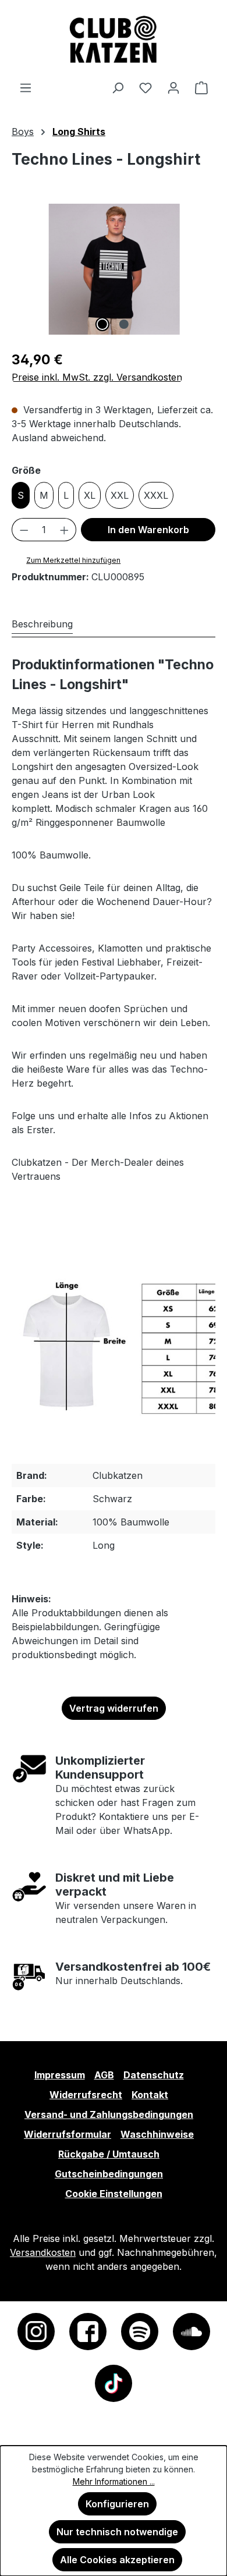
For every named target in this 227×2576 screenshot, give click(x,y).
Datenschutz (154, 2075)
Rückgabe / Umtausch (109, 2154)
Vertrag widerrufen (114, 1708)
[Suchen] (118, 87)
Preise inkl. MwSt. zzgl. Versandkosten (97, 377)
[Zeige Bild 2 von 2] (124, 324)
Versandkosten (43, 2252)
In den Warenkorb (148, 530)
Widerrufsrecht (86, 2095)
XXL (120, 495)
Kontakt (150, 2095)
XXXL (156, 495)
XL (90, 495)
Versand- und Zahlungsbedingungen (109, 2114)
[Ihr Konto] (173, 87)
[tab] (42, 624)
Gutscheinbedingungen (109, 2174)
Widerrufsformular (68, 2134)
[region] (114, 269)
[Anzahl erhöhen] (65, 530)
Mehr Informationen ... (114, 2481)
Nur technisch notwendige (117, 2532)
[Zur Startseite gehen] (114, 40)
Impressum (60, 2075)
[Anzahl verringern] (24, 530)
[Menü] (26, 87)
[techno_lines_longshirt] (114, 269)
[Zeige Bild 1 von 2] (102, 324)
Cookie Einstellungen (114, 2194)
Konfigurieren (117, 2504)
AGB (104, 2075)
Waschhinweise (157, 2134)
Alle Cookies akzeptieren (117, 2560)
